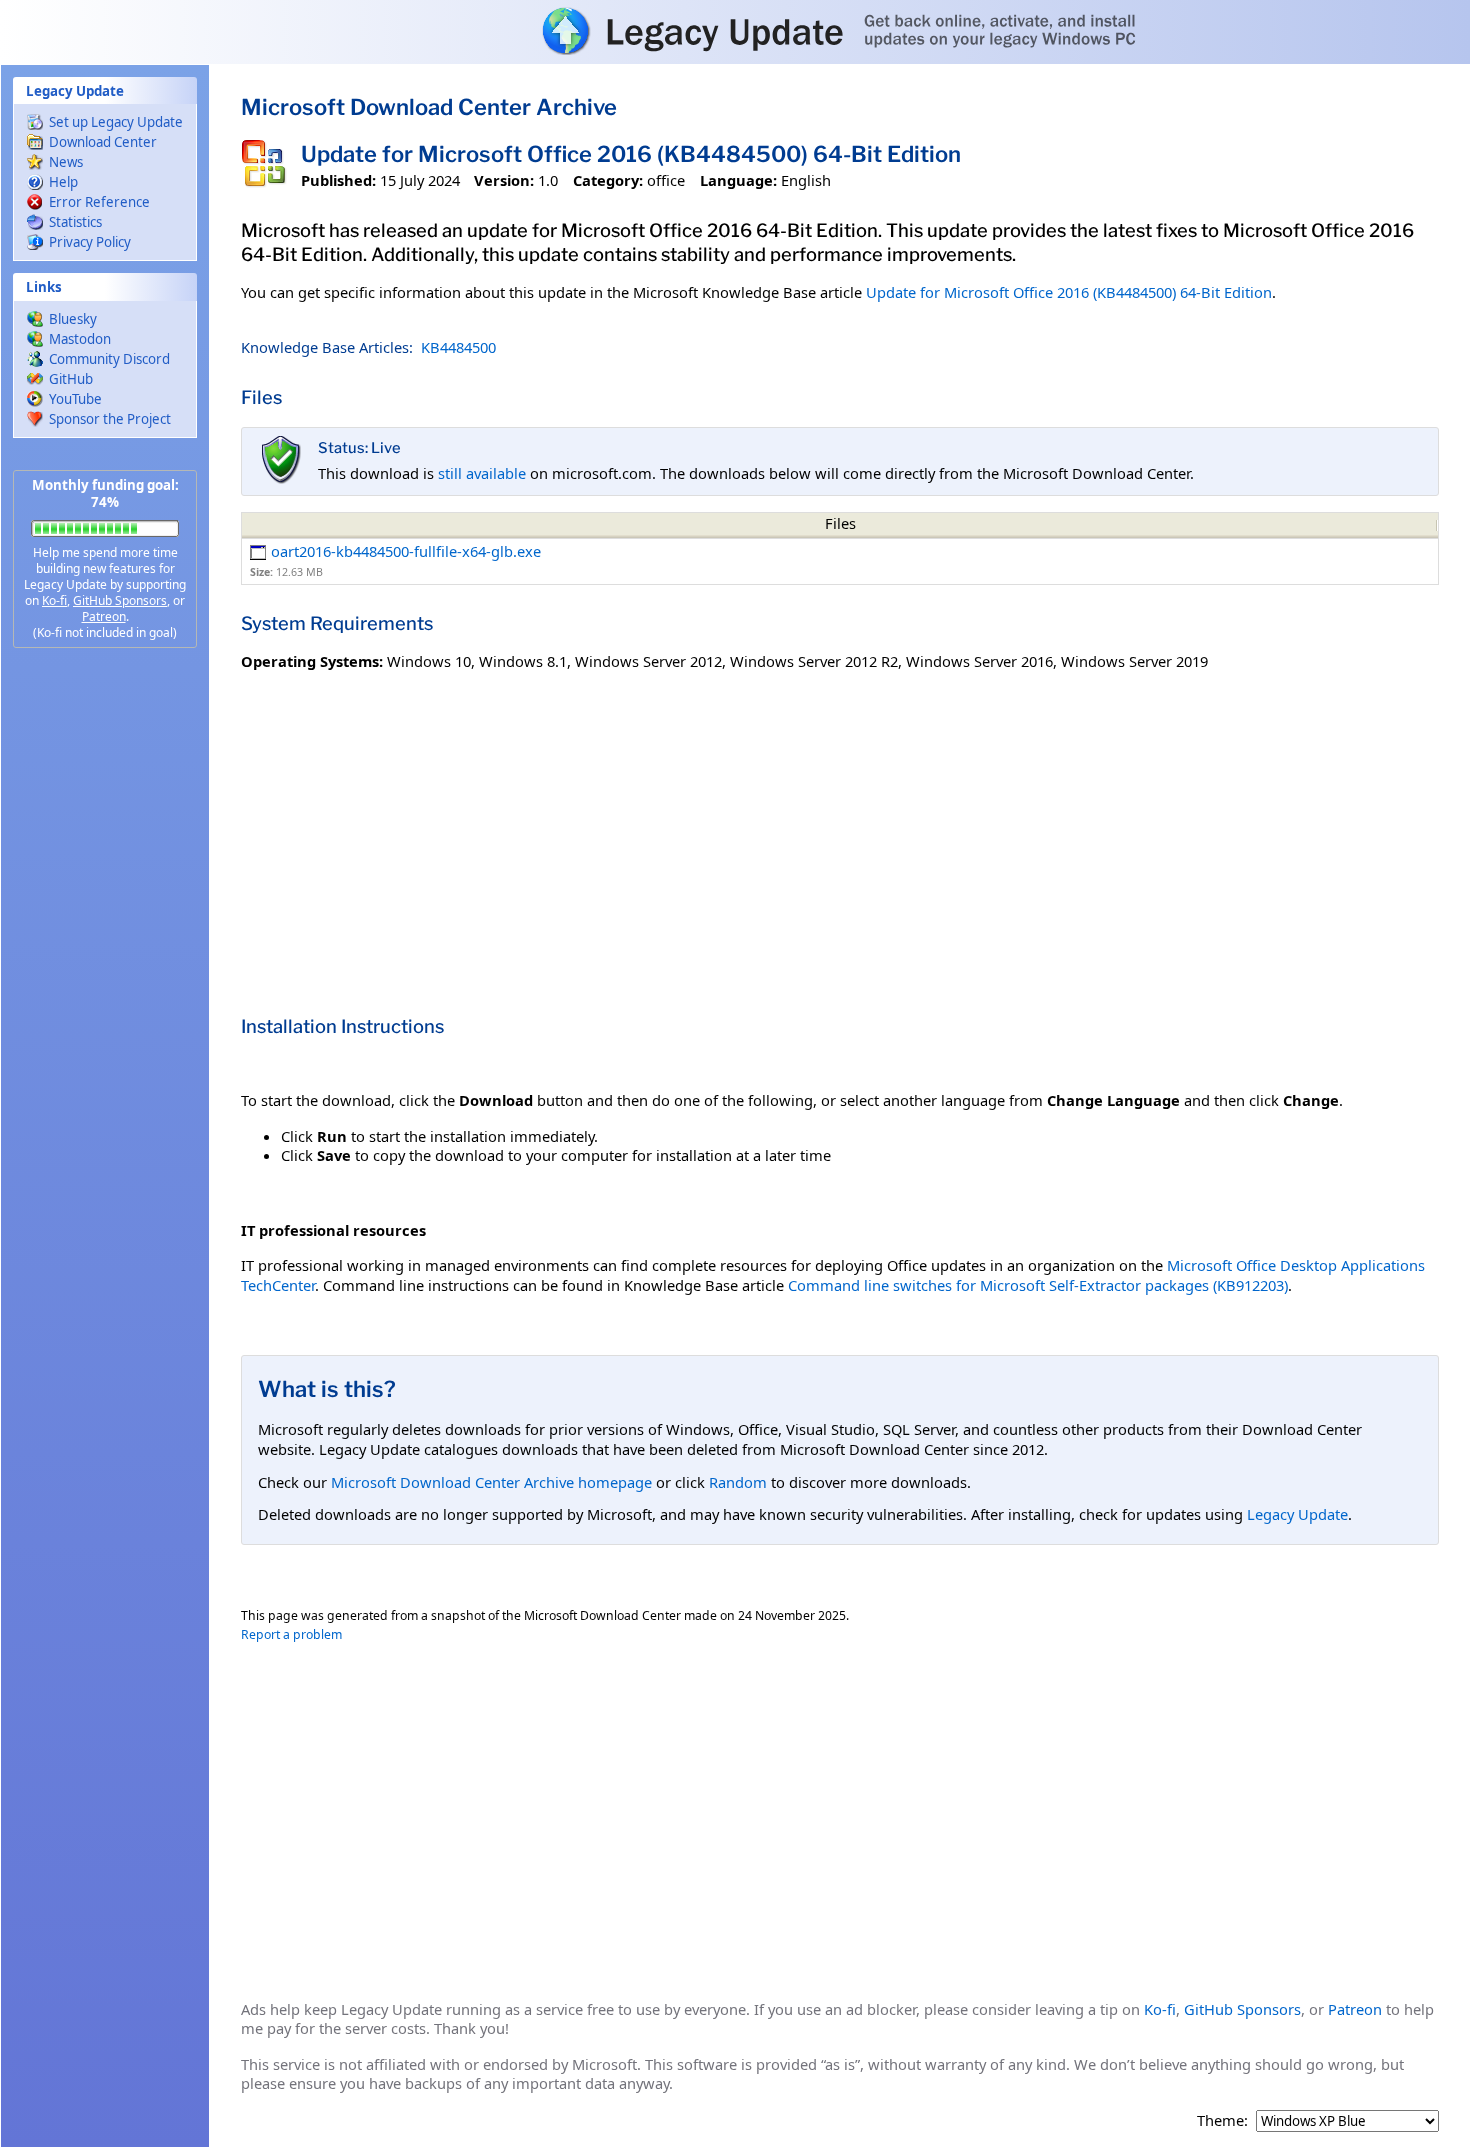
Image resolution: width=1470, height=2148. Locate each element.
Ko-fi (54, 600)
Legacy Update (1297, 1514)
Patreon (104, 616)
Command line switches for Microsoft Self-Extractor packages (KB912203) (1038, 1285)
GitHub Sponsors (120, 600)
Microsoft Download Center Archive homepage (491, 1482)
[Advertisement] (105, 980)
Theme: (1222, 2120)
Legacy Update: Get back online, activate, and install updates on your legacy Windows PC (735, 31)
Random (738, 1482)
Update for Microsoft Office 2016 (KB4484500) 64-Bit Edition (1069, 292)
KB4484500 (458, 347)
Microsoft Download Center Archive (429, 107)
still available (482, 473)
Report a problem (291, 1634)
